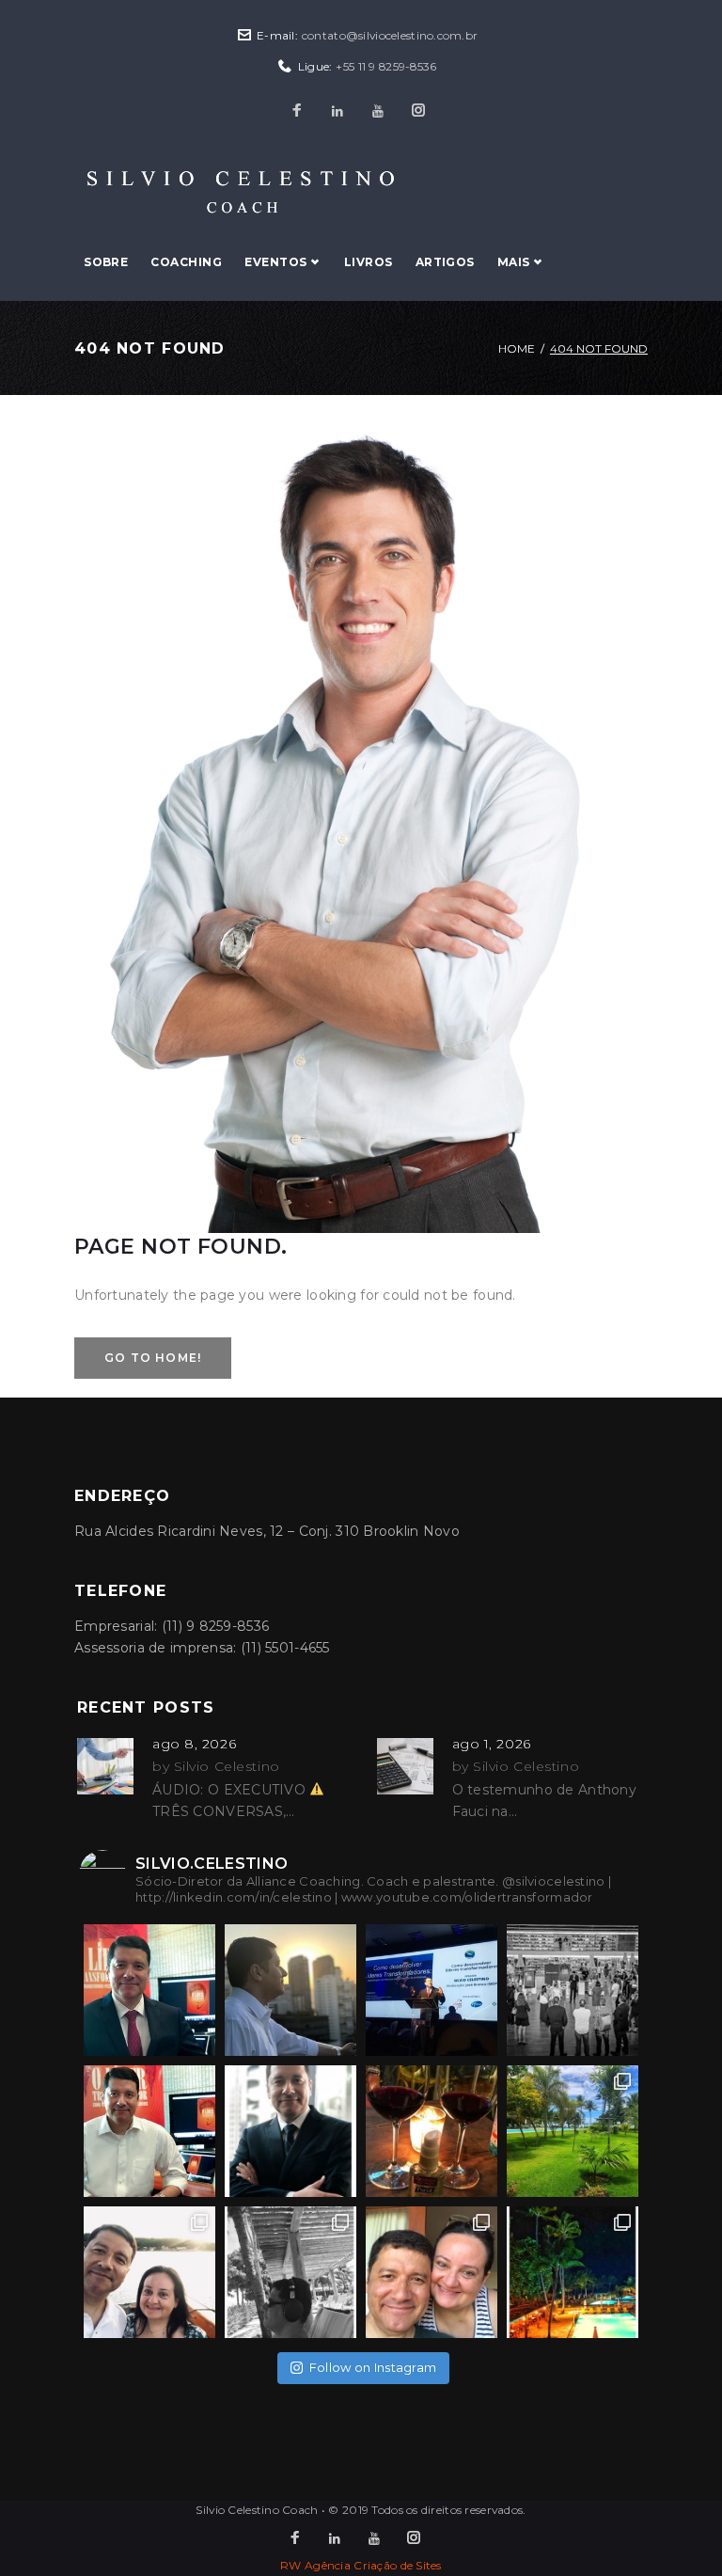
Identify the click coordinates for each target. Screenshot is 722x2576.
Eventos (275, 262)
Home (517, 348)
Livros (369, 262)
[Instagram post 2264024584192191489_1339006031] (573, 2131)
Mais (514, 262)
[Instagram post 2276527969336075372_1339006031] (149, 1990)
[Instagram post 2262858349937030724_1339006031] (149, 2272)
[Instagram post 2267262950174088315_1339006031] (149, 2131)
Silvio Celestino (227, 1766)
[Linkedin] (337, 111)
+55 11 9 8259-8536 (386, 66)
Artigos (445, 262)
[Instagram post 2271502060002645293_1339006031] (290, 1990)
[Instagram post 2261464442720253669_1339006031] (432, 2272)
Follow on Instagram (373, 2367)
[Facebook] (297, 111)
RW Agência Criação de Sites (361, 2565)
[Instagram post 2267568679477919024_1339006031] (573, 1990)
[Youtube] (378, 111)
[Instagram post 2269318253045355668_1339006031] (432, 1990)
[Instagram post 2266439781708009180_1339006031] (290, 2131)
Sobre (106, 262)
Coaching (186, 262)
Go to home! (153, 1358)
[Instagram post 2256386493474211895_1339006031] (573, 2272)
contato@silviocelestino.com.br (390, 35)
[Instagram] (418, 111)
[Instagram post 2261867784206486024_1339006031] (290, 2272)
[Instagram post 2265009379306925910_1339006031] (432, 2131)
